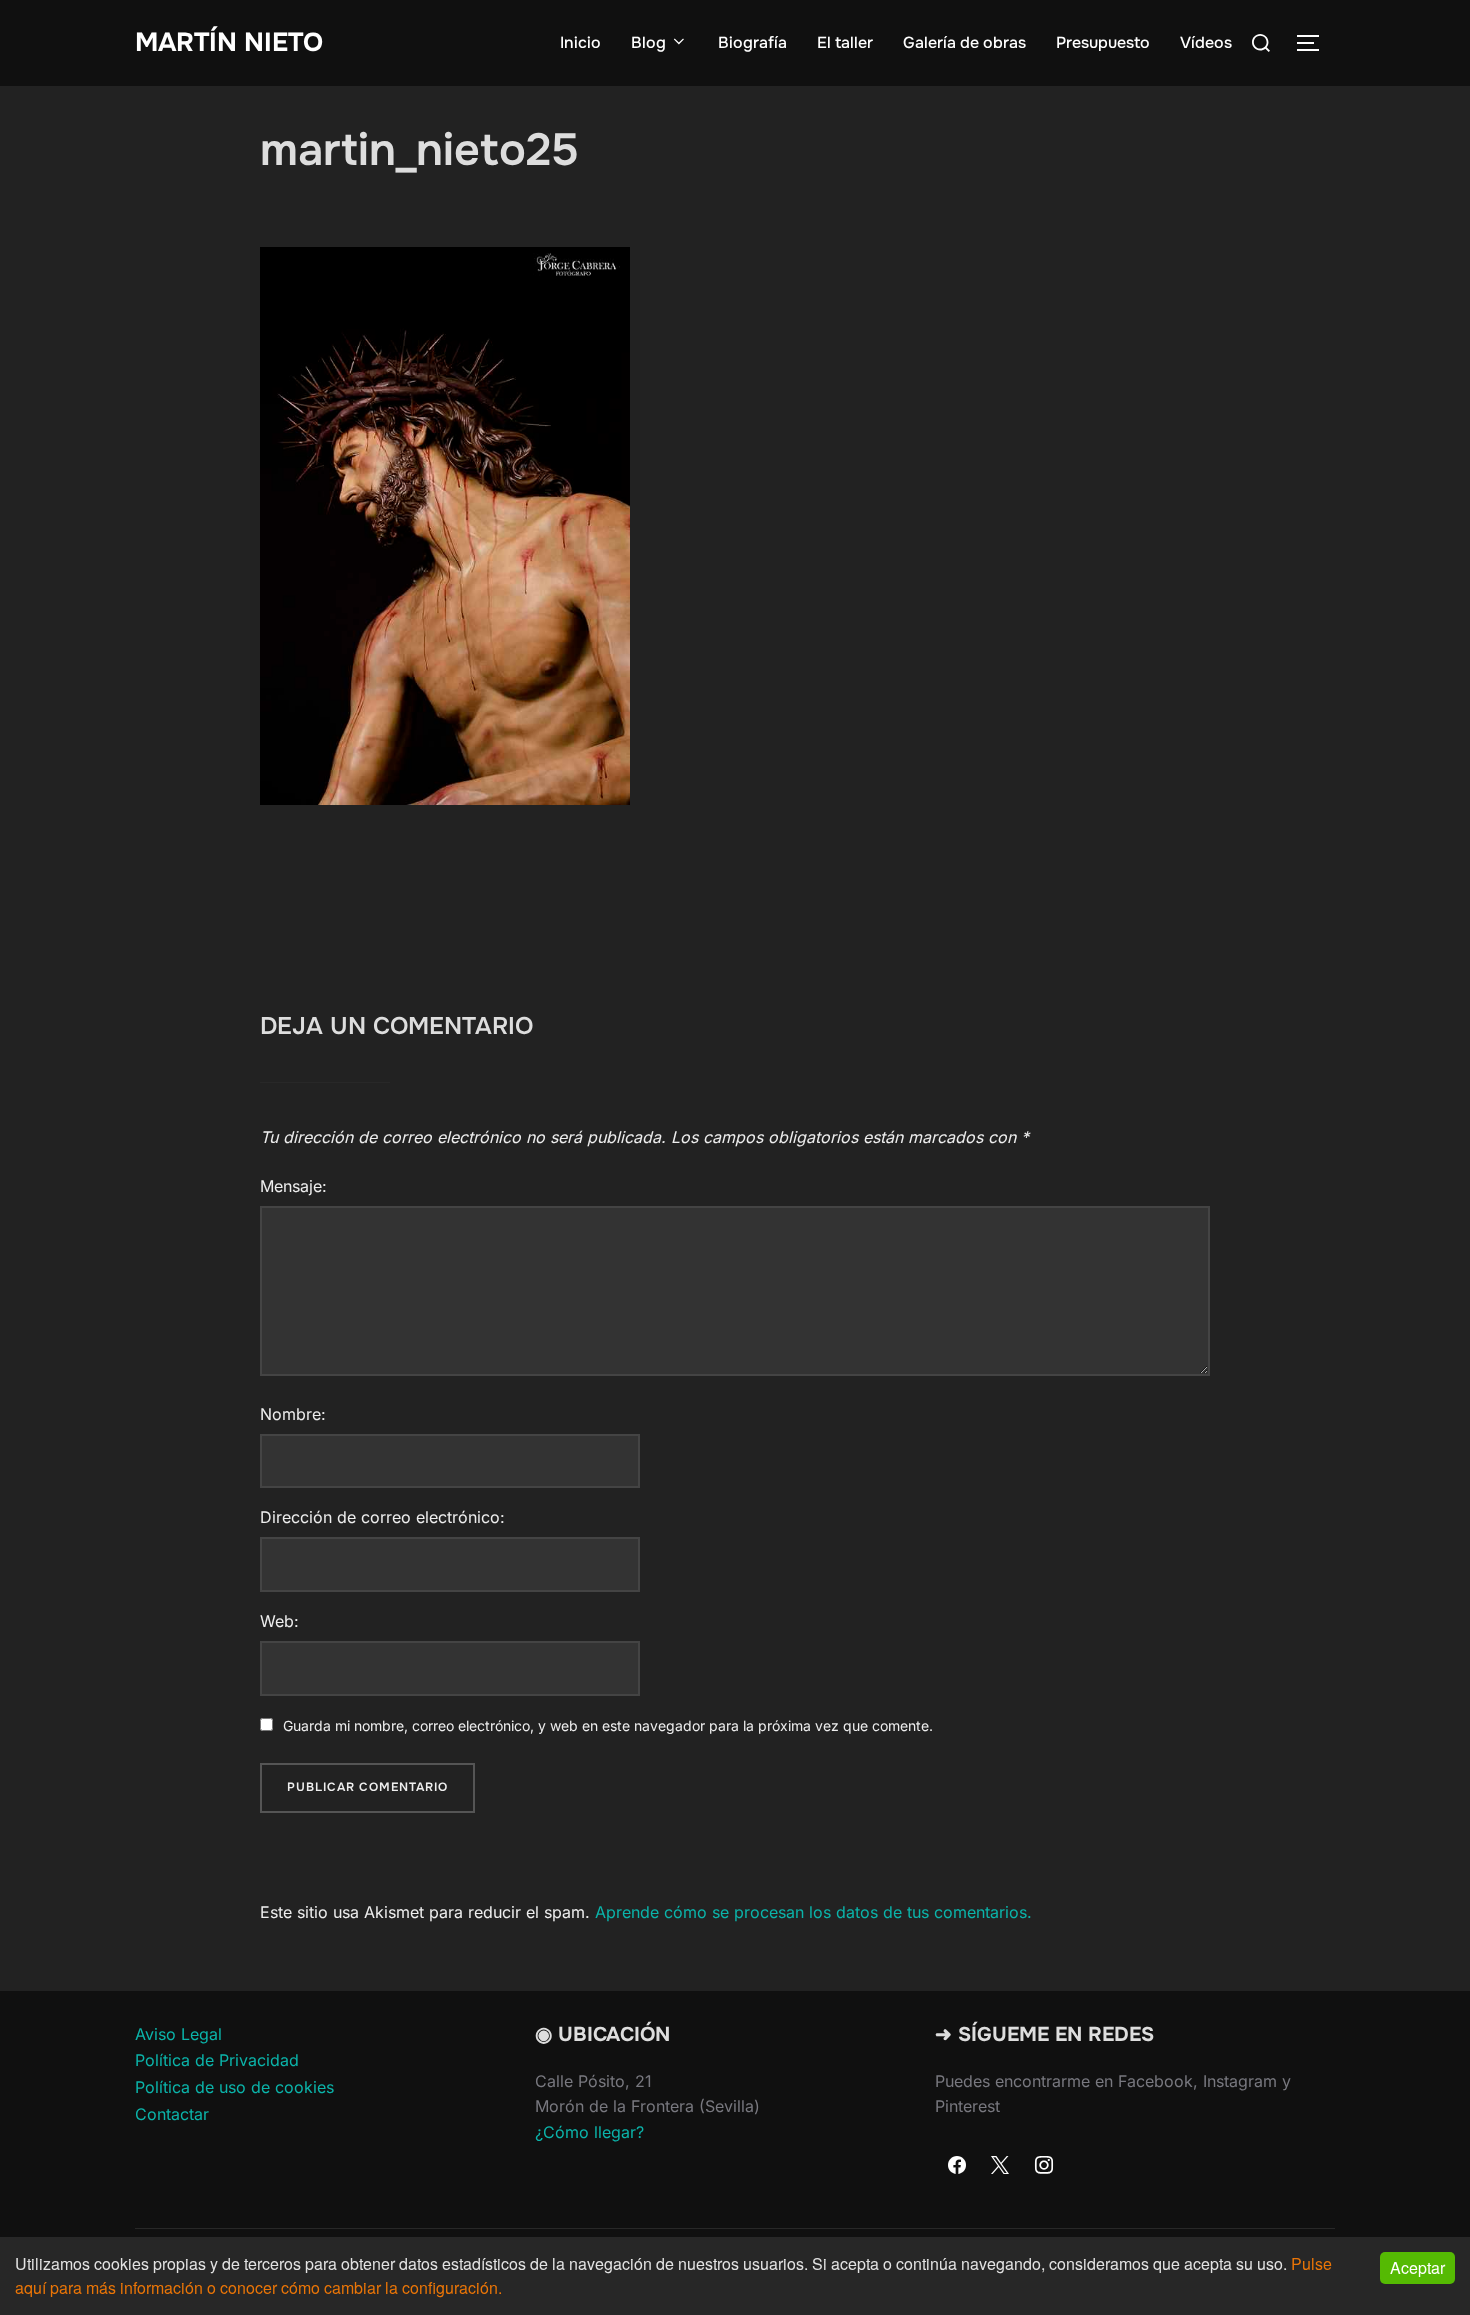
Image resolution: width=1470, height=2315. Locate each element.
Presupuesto (1103, 42)
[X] (1001, 2166)
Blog (648, 42)
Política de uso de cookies (234, 2087)
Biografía (752, 42)
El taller (845, 42)
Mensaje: (293, 1186)
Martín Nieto (229, 42)
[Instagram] (1044, 2166)
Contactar (172, 2114)
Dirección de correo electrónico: (382, 1517)
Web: (279, 1621)
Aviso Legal (178, 2034)
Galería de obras (964, 42)
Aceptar (1417, 2267)
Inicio (580, 42)
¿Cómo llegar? (589, 2132)
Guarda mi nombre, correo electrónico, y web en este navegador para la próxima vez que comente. (608, 1725)
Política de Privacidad (217, 2060)
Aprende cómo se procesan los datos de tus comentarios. (813, 1912)
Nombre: (293, 1414)
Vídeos (1206, 42)
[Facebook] (957, 2166)
